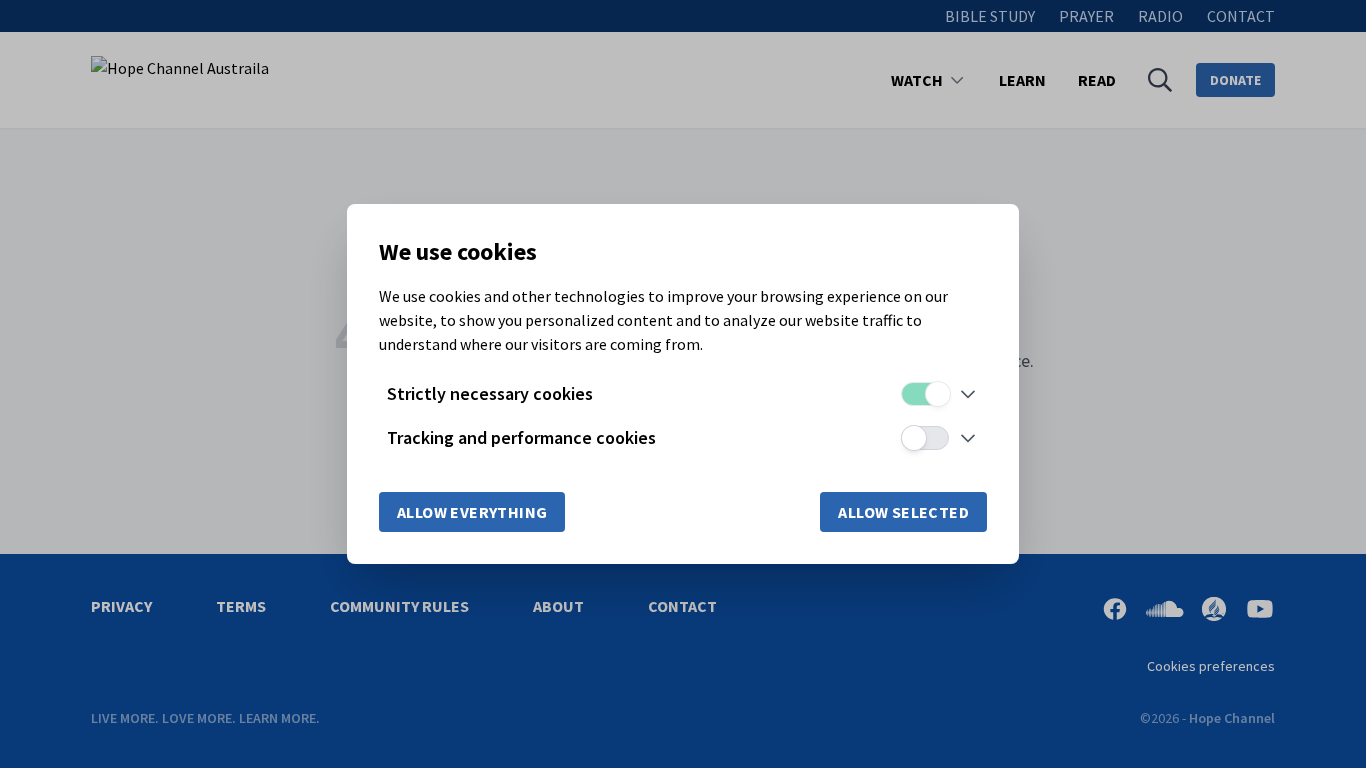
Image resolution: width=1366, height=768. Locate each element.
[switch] (925, 394)
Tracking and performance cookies (521, 437)
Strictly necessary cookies (490, 393)
